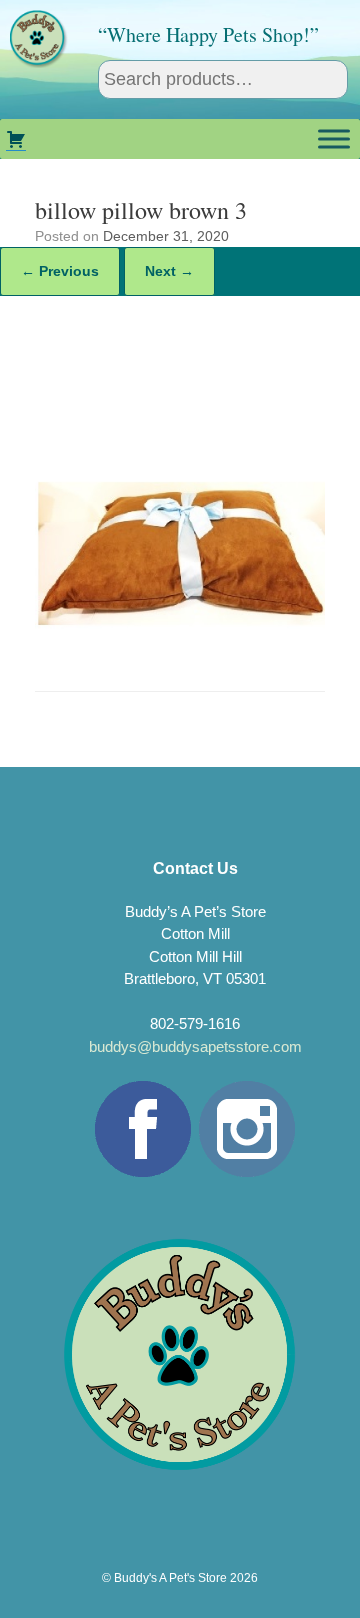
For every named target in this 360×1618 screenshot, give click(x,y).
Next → (169, 271)
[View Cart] (16, 139)
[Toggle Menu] (334, 138)
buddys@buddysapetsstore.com (195, 1046)
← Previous (60, 271)
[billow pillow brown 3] (180, 638)
